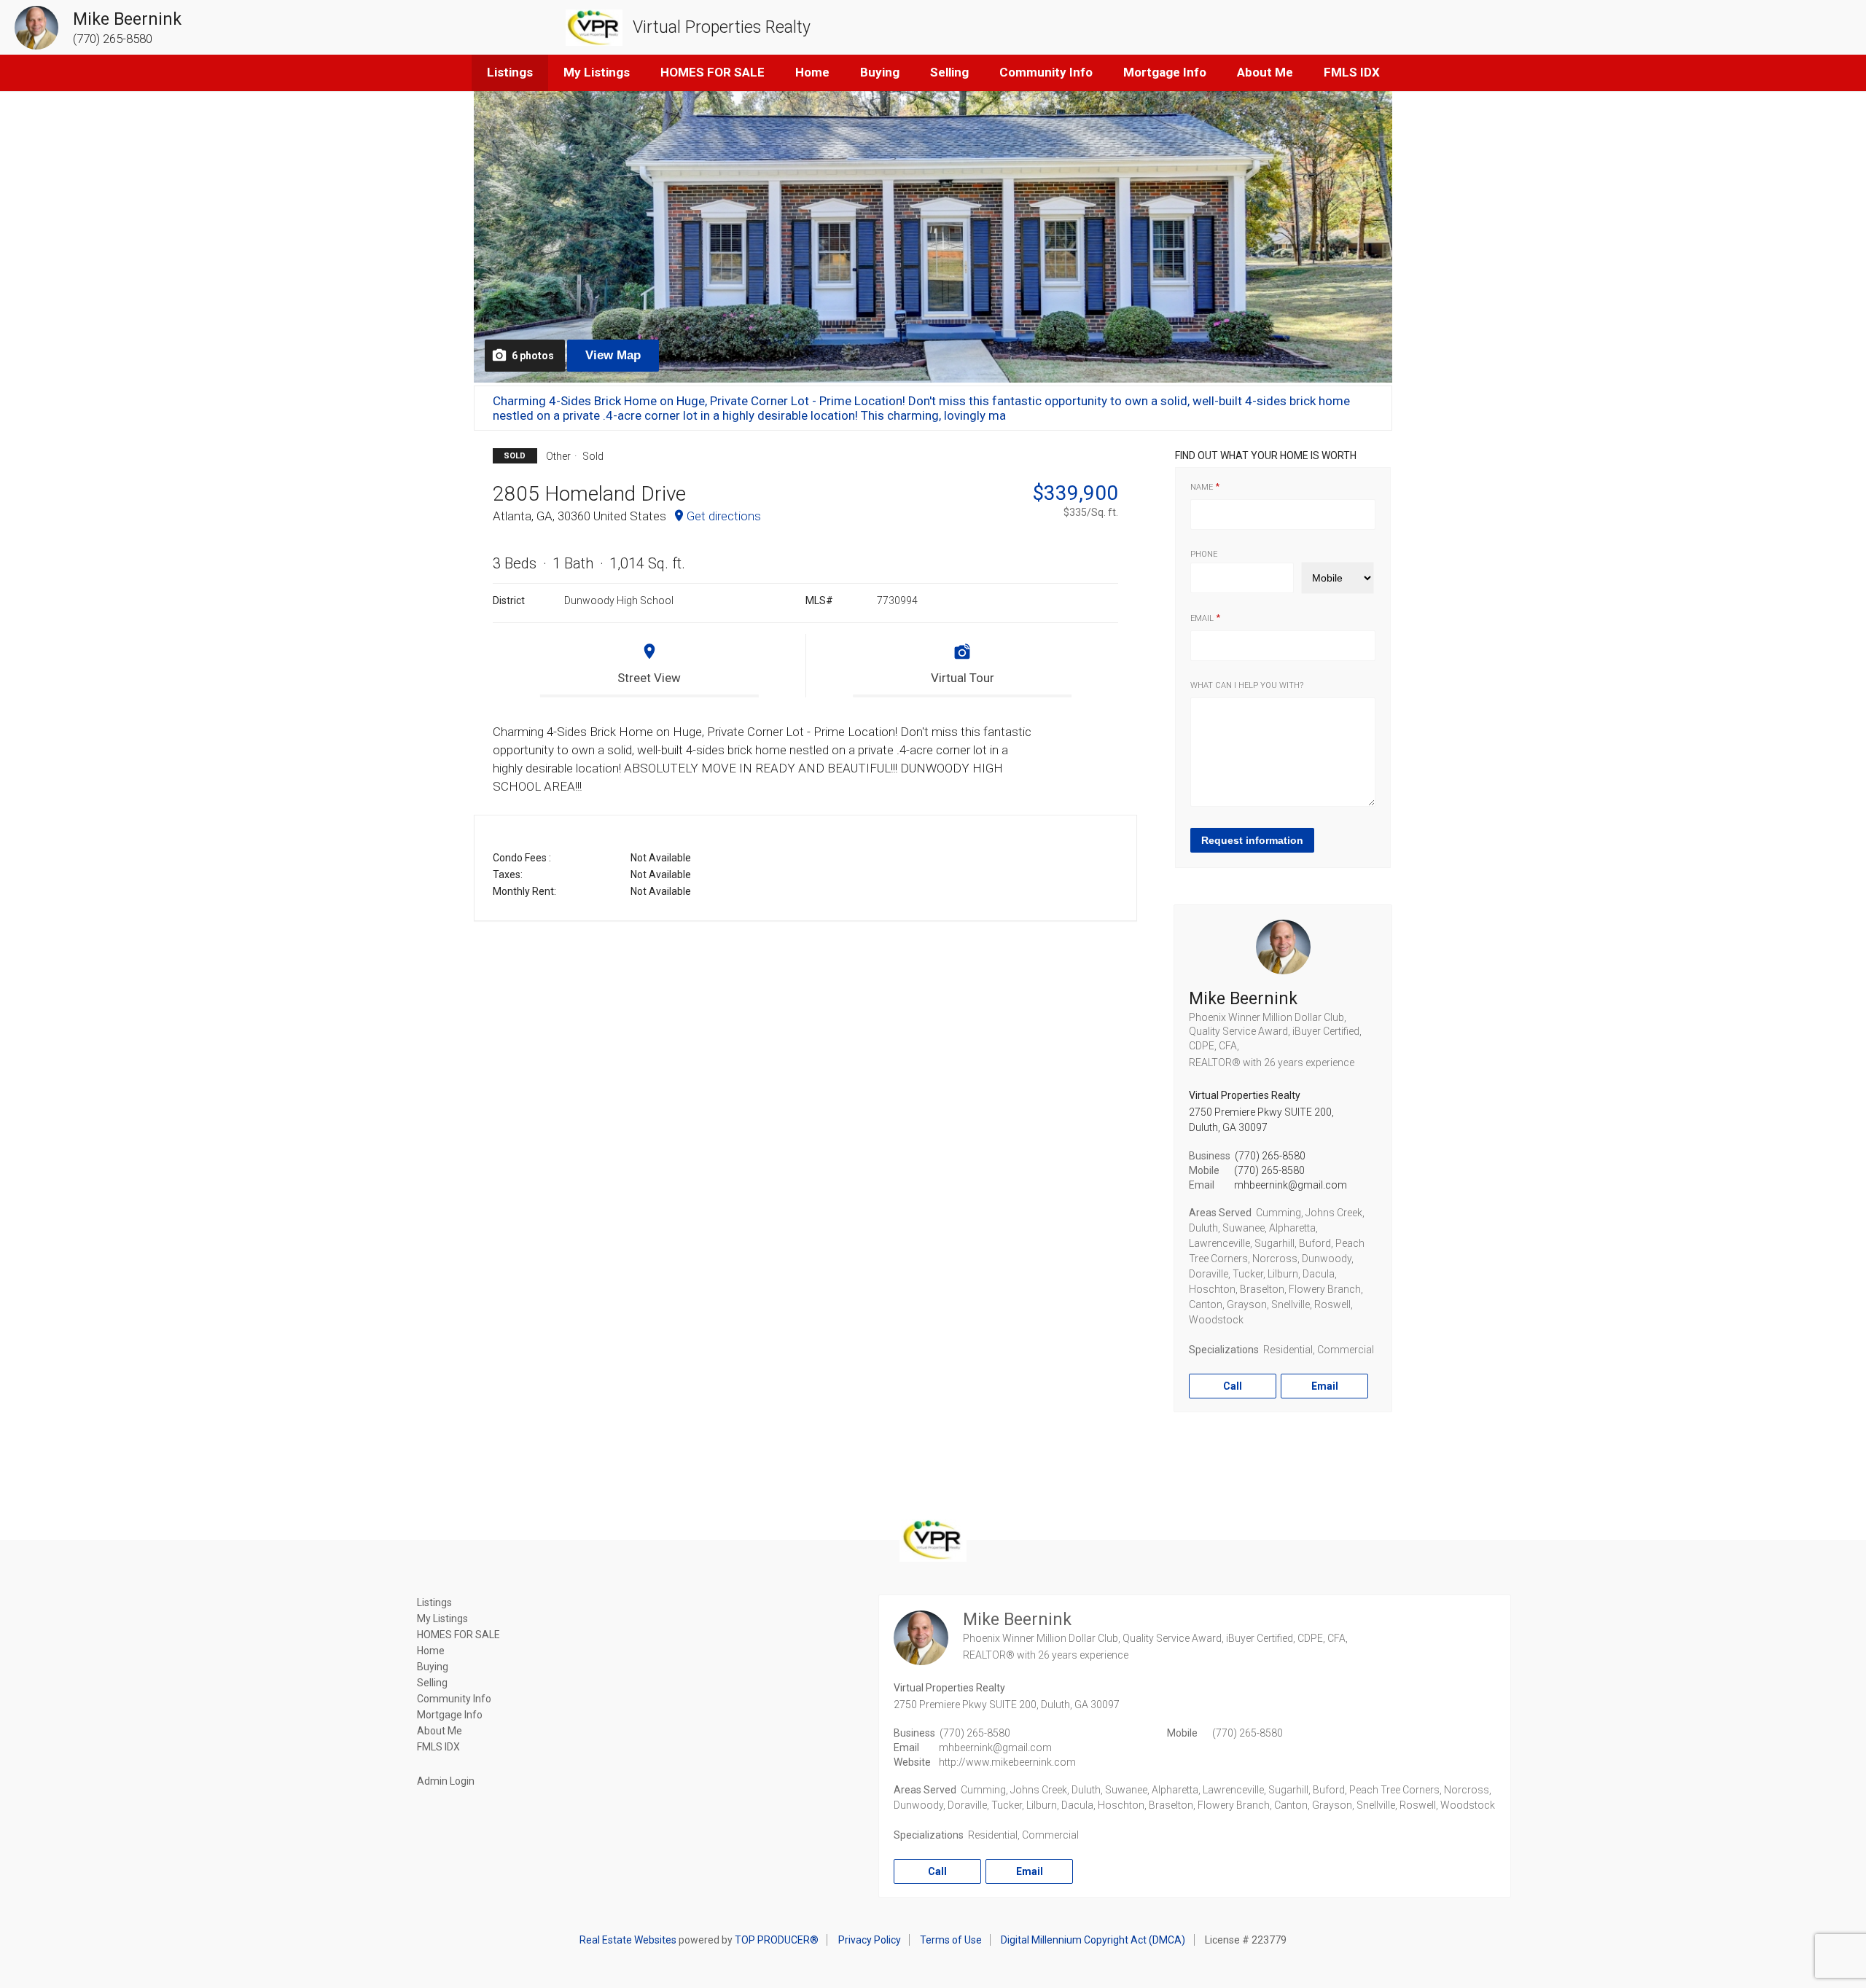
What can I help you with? (1247, 685)
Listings (510, 72)
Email (1202, 618)
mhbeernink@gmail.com (1291, 1185)
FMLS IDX (1352, 72)
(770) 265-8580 (1270, 1156)
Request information (1252, 840)
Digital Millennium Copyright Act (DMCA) (1093, 1940)
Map (613, 355)
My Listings (597, 72)
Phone (1204, 554)
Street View (649, 678)
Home (812, 72)
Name (1202, 487)
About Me (1265, 72)
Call (1233, 1386)
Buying (880, 72)
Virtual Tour (963, 678)
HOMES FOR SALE (713, 72)
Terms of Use (951, 1940)
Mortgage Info (1165, 72)
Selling (949, 72)
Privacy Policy (870, 1940)
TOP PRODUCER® (777, 1940)
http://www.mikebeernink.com (1007, 1762)
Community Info (1046, 72)
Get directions (724, 516)
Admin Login (446, 1781)
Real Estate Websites (628, 1940)
